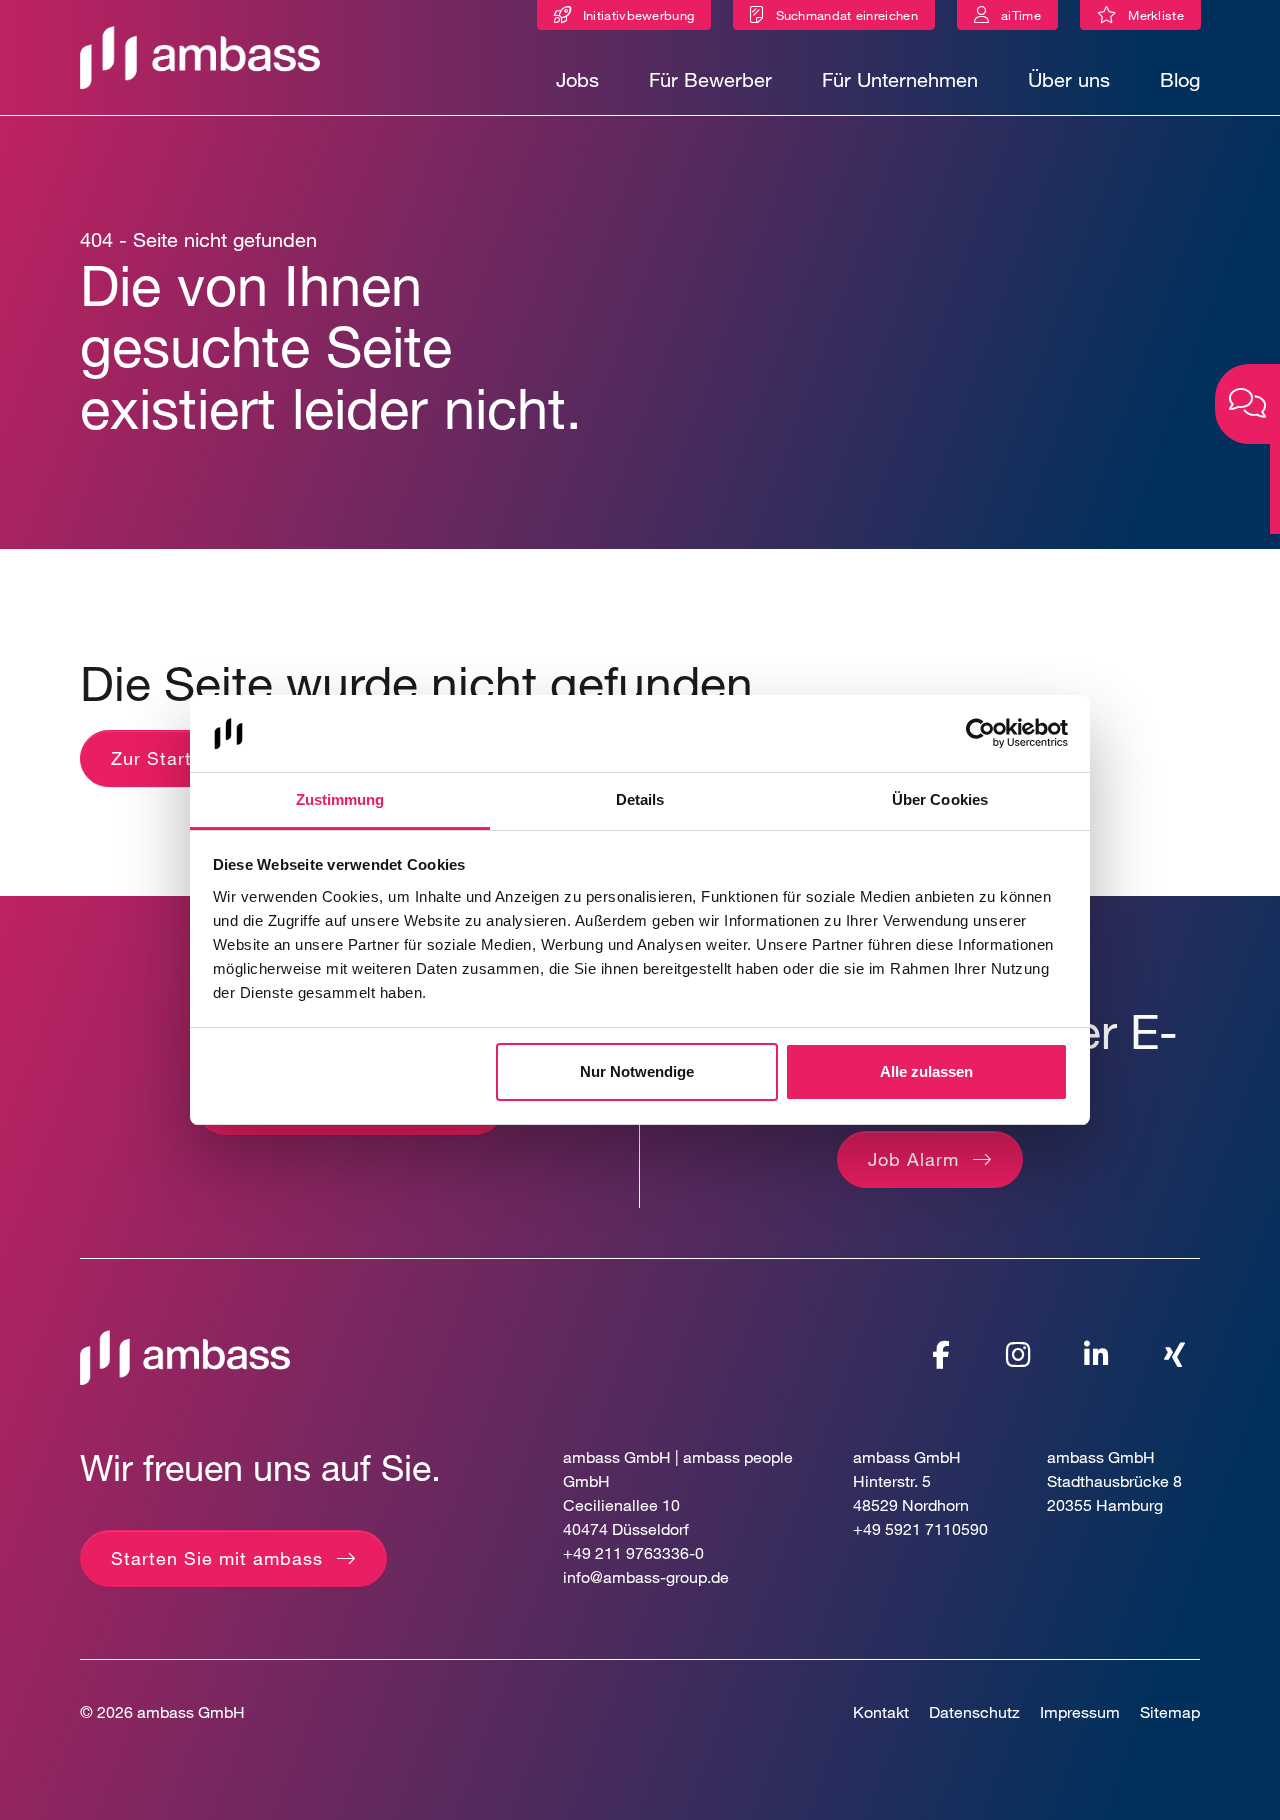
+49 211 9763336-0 (633, 1552)
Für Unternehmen (900, 79)
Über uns (1069, 79)
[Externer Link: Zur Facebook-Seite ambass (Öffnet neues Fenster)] (941, 1355)
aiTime (1021, 15)
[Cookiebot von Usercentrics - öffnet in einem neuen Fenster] (980, 734)
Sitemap (1170, 1711)
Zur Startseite (173, 758)
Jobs (577, 79)
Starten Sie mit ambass (217, 1558)
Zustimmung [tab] (340, 799)
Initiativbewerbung (638, 15)
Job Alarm (913, 1159)
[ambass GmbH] (185, 1355)
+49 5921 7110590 (920, 1528)
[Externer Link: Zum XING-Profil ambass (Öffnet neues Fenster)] (1175, 1355)
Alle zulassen (926, 1071)
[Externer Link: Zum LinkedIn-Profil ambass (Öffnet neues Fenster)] (1097, 1355)
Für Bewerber (710, 79)
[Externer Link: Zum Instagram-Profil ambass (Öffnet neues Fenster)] (1019, 1355)
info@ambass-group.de (646, 1576)
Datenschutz (974, 1711)
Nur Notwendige (637, 1071)
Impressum (1080, 1711)
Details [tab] (640, 799)
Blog (1180, 79)
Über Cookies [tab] (940, 799)
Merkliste (1160, 18)
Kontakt (881, 1711)
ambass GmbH (191, 1711)
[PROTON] (200, 55)
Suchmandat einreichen (847, 15)
